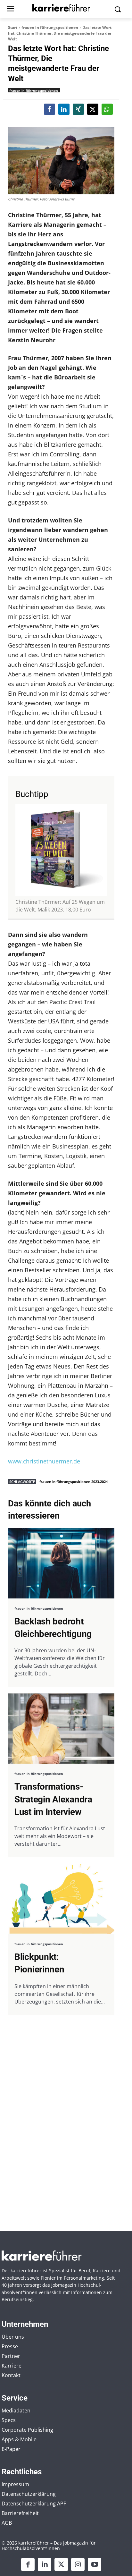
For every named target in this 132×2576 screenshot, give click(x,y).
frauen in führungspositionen (50, 27)
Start (13, 27)
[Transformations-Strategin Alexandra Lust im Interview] (61, 1729)
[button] (50, 109)
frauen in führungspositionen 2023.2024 (74, 1482)
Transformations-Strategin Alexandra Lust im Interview (53, 1799)
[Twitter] (61, 2564)
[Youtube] (95, 2564)
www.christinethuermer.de (44, 1461)
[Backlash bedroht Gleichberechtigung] (61, 1563)
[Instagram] (78, 2564)
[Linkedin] (45, 2564)
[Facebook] (28, 2564)
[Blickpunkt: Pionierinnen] (61, 1899)
